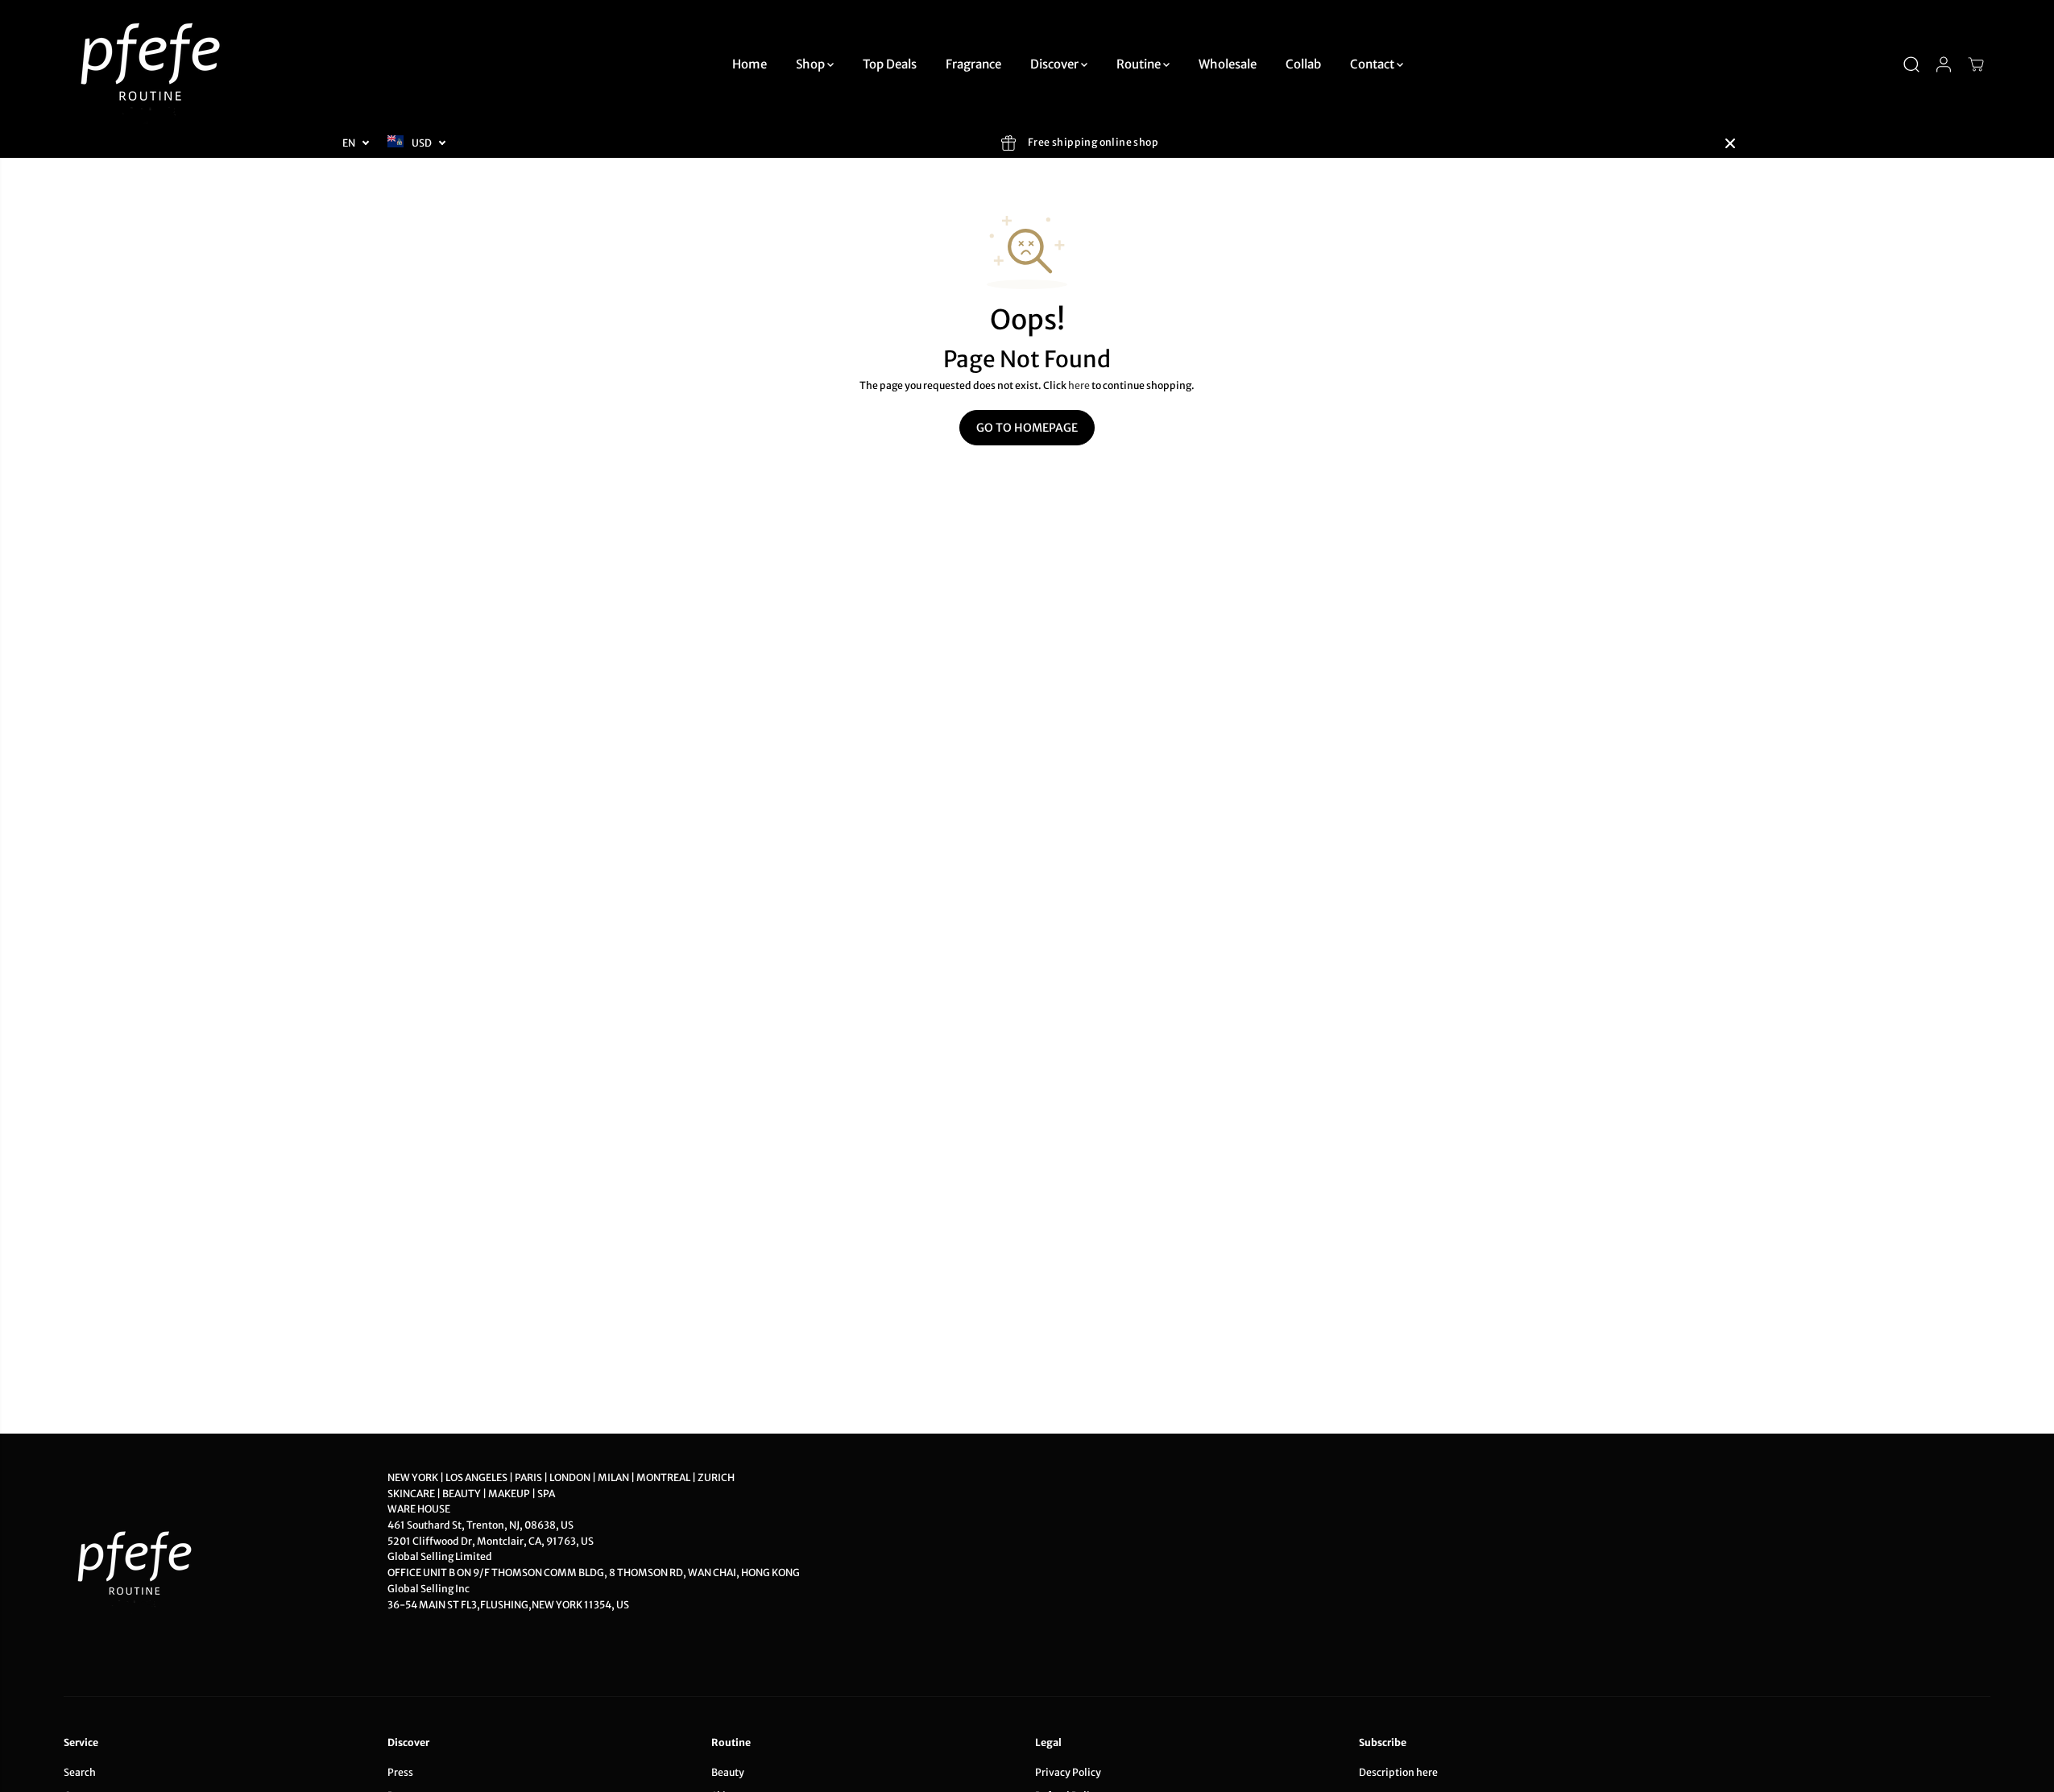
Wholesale (1228, 64)
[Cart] (1976, 64)
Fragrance (973, 64)
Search (80, 1772)
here (1079, 385)
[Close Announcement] (1730, 143)
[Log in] (1944, 64)
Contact (1373, 64)
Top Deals (890, 64)
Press (400, 1772)
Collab (1303, 64)
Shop (812, 64)
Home (750, 64)
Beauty (728, 1772)
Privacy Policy (1068, 1772)
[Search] (1911, 64)
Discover (1056, 64)
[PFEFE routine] (152, 64)
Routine (1140, 64)
